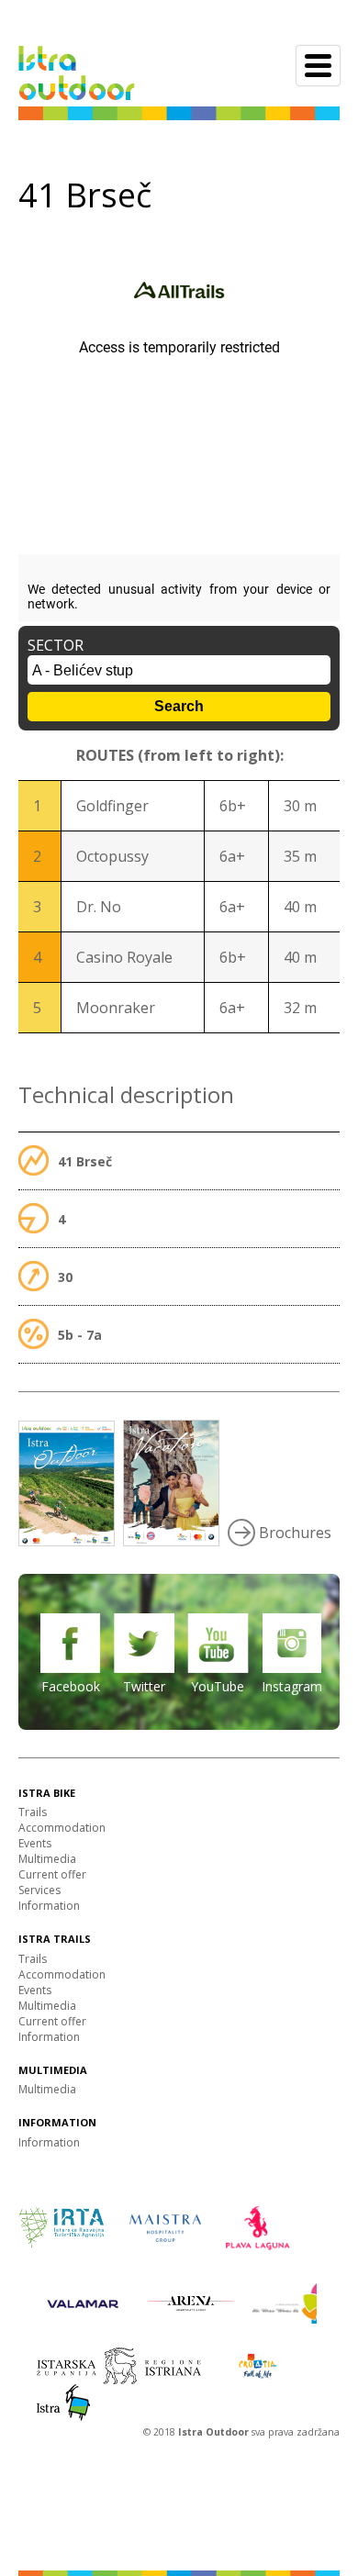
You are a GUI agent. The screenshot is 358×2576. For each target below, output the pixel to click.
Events (35, 1843)
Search (179, 706)
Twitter (144, 1686)
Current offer (52, 1874)
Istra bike (47, 1793)
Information (49, 1906)
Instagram (292, 1686)
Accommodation (62, 1828)
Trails (33, 1812)
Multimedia (47, 1859)
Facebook (71, 1686)
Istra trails (55, 1939)
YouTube (218, 1686)
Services (39, 1890)
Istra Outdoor (215, 2432)
